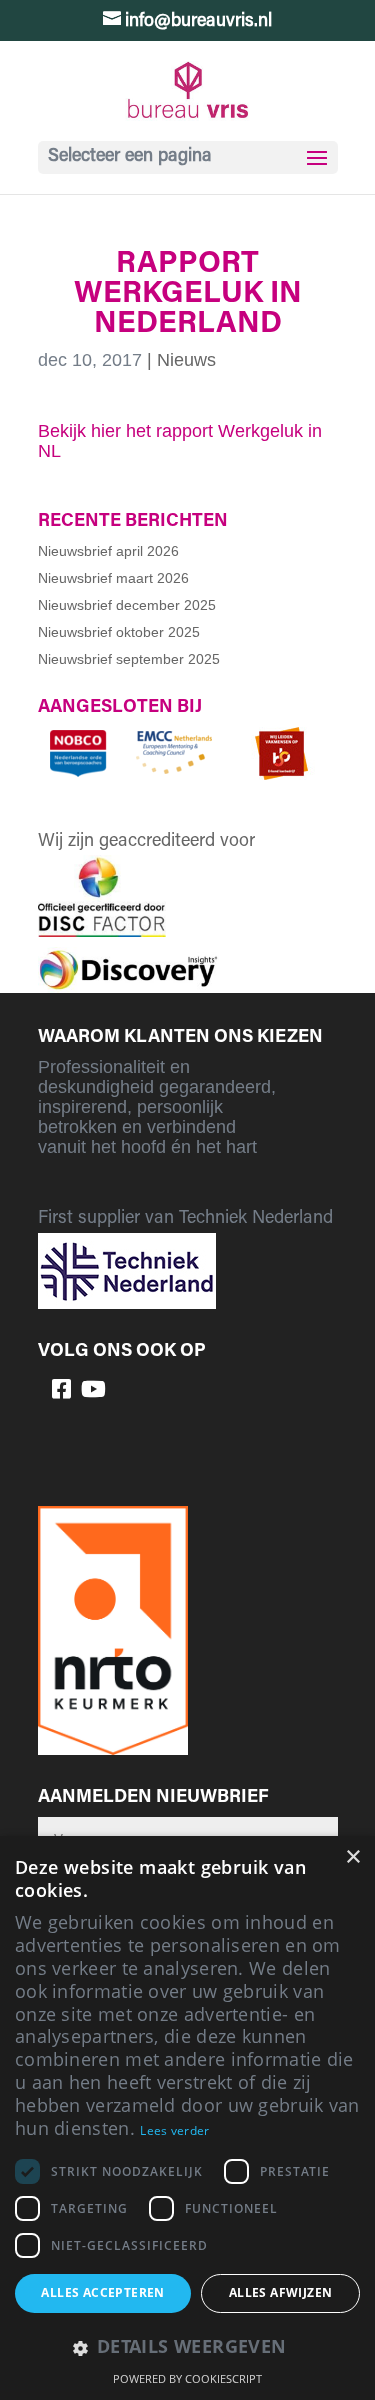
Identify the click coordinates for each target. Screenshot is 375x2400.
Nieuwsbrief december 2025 (127, 605)
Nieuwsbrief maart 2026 (113, 578)
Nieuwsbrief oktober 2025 (119, 632)
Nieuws (186, 360)
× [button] (352, 1857)
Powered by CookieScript (187, 2378)
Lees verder (174, 2130)
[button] (187, 2348)
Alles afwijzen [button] (281, 2292)
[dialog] (187, 2118)
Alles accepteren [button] (102, 2292)
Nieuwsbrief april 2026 (108, 551)
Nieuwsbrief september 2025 (129, 659)
